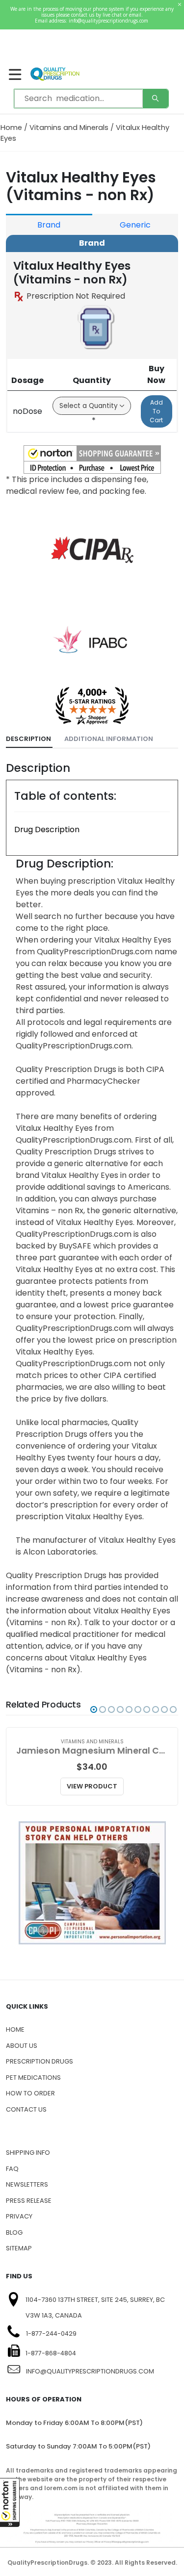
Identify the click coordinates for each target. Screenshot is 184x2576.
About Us (22, 2046)
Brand (49, 225)
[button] (10, 2502)
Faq (12, 2169)
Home (11, 128)
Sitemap (19, 2248)
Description (28, 739)
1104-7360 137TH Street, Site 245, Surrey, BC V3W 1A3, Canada (95, 2308)
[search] (156, 99)
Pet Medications (33, 2078)
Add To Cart (156, 411)
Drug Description (47, 829)
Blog (14, 2232)
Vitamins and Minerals (69, 128)
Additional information (109, 739)
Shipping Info (28, 2153)
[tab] (29, 739)
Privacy (19, 2216)
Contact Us (26, 2109)
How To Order (30, 2093)
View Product (92, 1786)
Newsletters (27, 2184)
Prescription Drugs (39, 2061)
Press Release (29, 2201)
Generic (135, 225)
